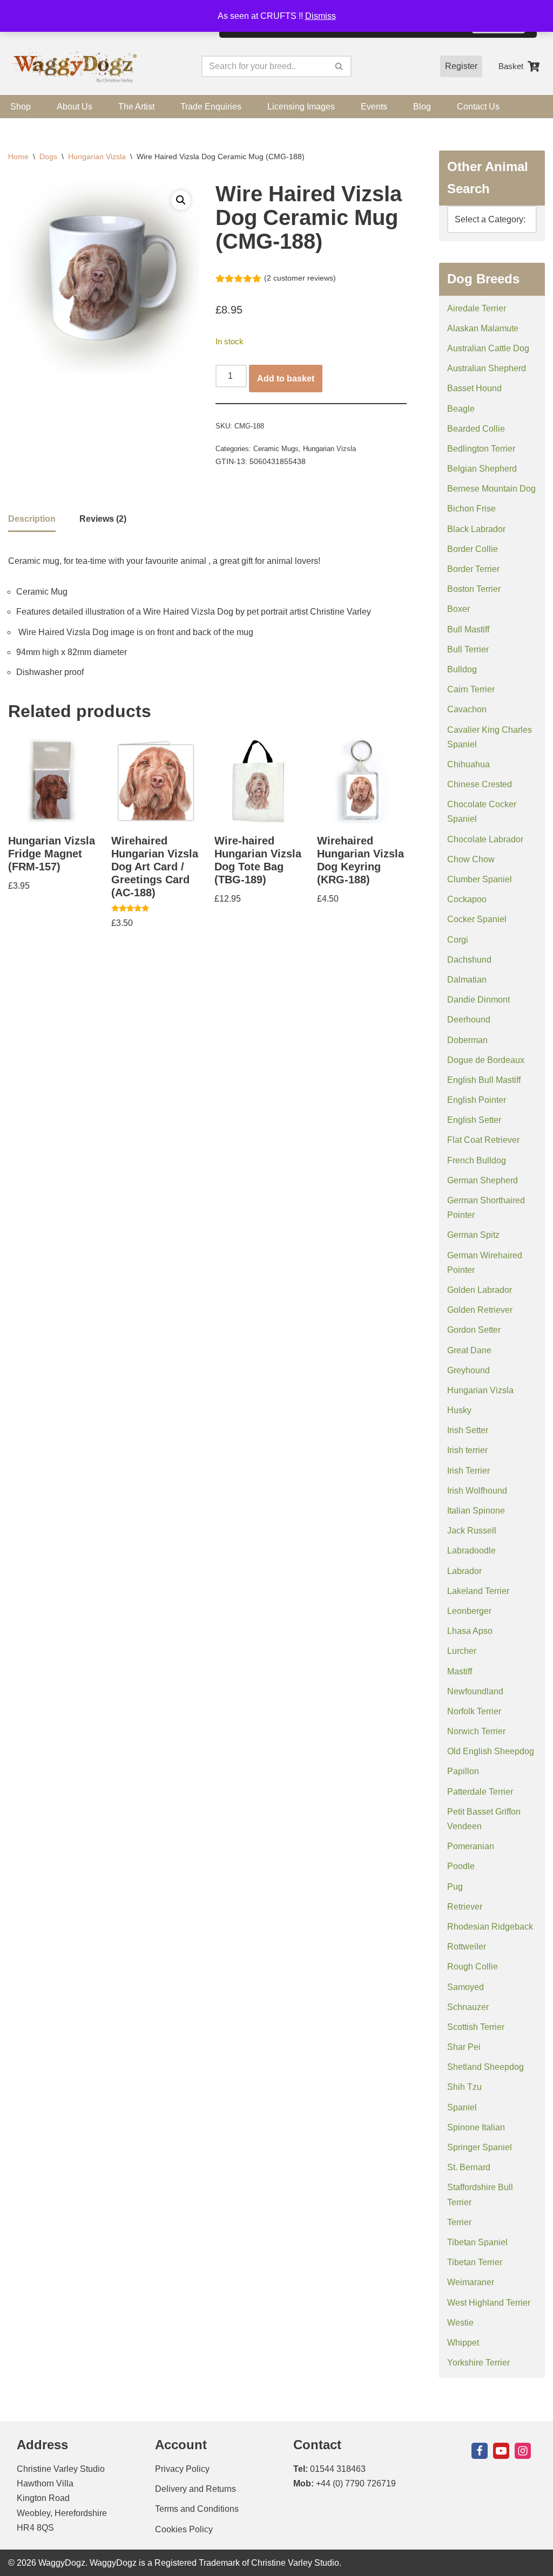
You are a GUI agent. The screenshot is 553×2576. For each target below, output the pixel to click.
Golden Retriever (480, 1310)
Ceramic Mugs (276, 449)
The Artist (136, 107)
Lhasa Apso (470, 1631)
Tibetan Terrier (475, 2262)
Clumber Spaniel (480, 879)
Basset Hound (474, 388)
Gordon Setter (474, 1330)
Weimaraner (471, 2282)
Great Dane (469, 1350)
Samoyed (466, 1987)
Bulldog (462, 669)
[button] (181, 200)
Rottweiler (467, 1947)
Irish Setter (468, 1430)
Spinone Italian (476, 2127)
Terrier (459, 2222)
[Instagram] (523, 2451)
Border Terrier (473, 569)
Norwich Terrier (476, 1731)
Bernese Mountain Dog (491, 489)
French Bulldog (477, 1160)
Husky (459, 1410)
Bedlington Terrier (481, 449)
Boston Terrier (474, 589)
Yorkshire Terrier (478, 2363)
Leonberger (469, 1611)
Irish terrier (467, 1450)
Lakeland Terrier (478, 1591)
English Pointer (477, 1100)
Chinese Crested (480, 784)
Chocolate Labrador (485, 839)
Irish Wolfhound (477, 1491)
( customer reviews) (300, 278)
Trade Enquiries (211, 107)
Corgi (458, 940)
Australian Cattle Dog (488, 348)
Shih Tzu (464, 2087)
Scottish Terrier (476, 2027)
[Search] (339, 66)
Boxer (458, 609)
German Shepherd (483, 1180)
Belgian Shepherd (482, 469)
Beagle (461, 409)
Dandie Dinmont (478, 1000)
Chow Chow (471, 859)
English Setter (474, 1120)
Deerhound (469, 1020)
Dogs (48, 156)
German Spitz (473, 1235)
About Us (75, 107)
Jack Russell (472, 1531)
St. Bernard (469, 2167)
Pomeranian (471, 1846)
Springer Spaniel (480, 2147)
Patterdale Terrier (480, 1792)
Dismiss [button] (321, 16)
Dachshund (469, 960)
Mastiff (460, 1671)
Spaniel (462, 2107)
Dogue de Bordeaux (486, 1060)
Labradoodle (471, 1551)
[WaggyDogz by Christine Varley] (73, 67)
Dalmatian (467, 980)
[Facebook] (480, 2451)
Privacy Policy (182, 2469)
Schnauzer (468, 2007)
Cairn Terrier (471, 689)
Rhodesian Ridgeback (490, 1927)
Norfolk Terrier (474, 1711)
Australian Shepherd (487, 368)
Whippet (463, 2343)
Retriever (465, 1907)
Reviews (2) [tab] (103, 519)
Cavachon (467, 709)
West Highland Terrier (489, 2303)
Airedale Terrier (477, 308)
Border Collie (473, 549)
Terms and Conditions (197, 2509)
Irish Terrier (468, 1471)
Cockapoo (467, 899)
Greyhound (468, 1370)
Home (18, 156)
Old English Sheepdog (491, 1751)
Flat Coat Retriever (483, 1140)
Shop (21, 107)
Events (374, 107)
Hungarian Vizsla (97, 156)
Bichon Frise (471, 509)
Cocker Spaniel (477, 919)
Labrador (464, 1571)
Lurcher (462, 1651)
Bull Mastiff (468, 629)
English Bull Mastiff (484, 1080)
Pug (455, 1887)
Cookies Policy (184, 2529)
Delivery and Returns (195, 2489)
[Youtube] (501, 2451)
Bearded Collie (476, 429)
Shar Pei (464, 2047)
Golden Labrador (480, 1290)
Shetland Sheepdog (485, 2067)
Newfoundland (475, 1691)
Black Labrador (476, 529)
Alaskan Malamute (483, 328)
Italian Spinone (476, 1511)
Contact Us (478, 107)
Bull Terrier (468, 649)
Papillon (463, 1771)
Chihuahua (468, 764)
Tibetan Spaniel (477, 2242)
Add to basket (286, 379)
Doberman (467, 1040)
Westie (460, 2323)
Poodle (461, 1866)
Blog (422, 107)
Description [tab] (32, 519)
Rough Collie (473, 1967)
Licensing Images (301, 107)
